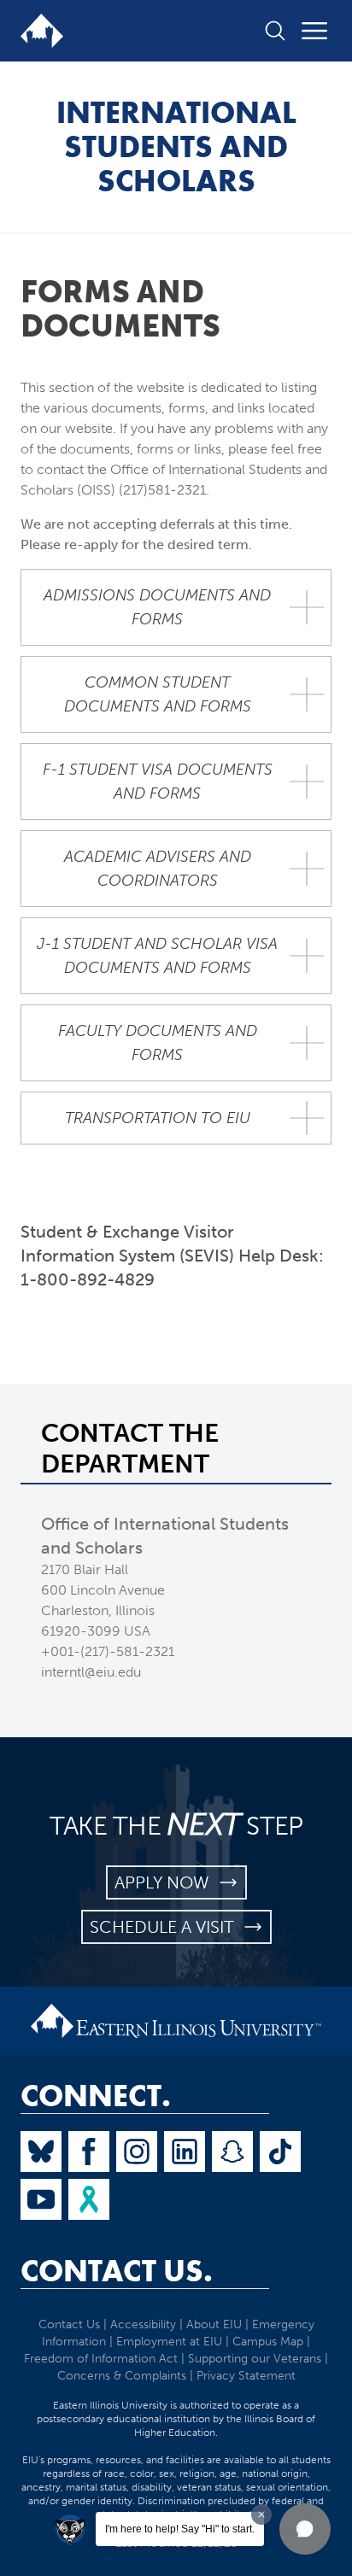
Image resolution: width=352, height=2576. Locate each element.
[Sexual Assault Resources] (89, 2199)
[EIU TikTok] (280, 2152)
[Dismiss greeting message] (261, 2515)
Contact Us (69, 2324)
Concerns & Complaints (122, 2376)
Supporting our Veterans (255, 2359)
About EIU (214, 2324)
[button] (305, 2529)
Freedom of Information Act (101, 2359)
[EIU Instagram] (137, 2152)
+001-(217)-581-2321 (108, 1651)
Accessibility (143, 2324)
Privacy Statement (246, 2376)
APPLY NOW (166, 1882)
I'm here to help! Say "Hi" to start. (180, 2529)
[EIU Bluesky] (41, 2152)
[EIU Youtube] (41, 2199)
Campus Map (268, 2342)
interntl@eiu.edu (91, 1672)
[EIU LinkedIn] (185, 2152)
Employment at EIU (169, 2342)
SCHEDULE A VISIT (166, 1927)
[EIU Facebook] (89, 2152)
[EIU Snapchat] (232, 2152)
